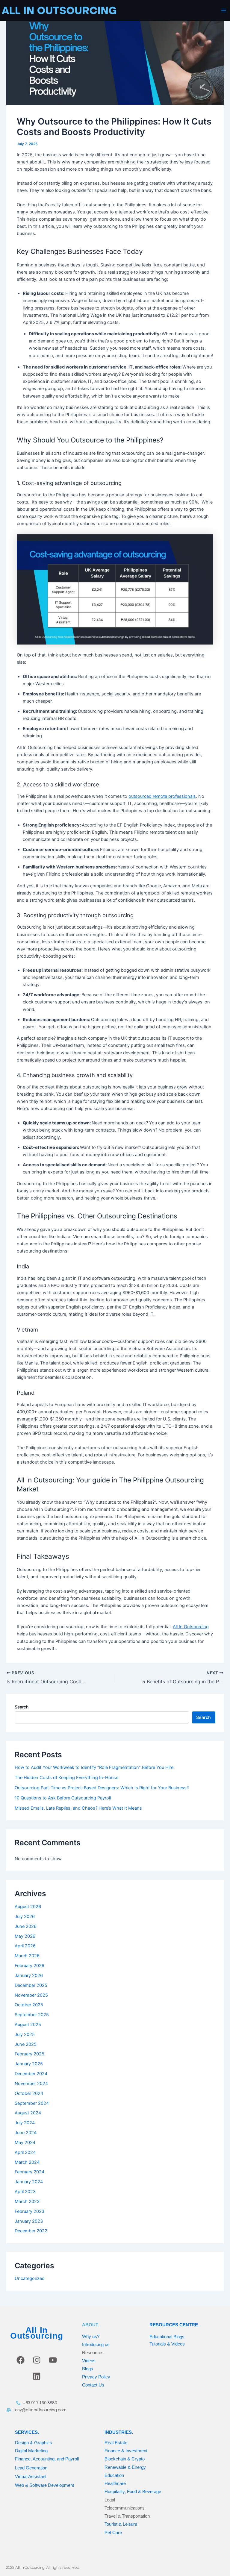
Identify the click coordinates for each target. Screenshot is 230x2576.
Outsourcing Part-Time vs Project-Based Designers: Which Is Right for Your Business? (102, 1788)
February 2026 (29, 1966)
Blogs (88, 2369)
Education (114, 2475)
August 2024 (28, 2113)
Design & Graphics (34, 2443)
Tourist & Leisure (121, 2524)
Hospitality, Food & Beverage (133, 2491)
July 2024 (25, 2123)
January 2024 (29, 2182)
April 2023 (25, 2192)
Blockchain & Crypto (125, 2459)
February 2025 (29, 2054)
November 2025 (31, 1995)
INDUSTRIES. (119, 2432)
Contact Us (93, 2385)
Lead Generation (31, 2468)
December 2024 (31, 2074)
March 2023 (27, 2201)
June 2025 (26, 2044)
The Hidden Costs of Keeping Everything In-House (66, 1778)
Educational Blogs (167, 2337)
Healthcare (115, 2483)
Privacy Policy (96, 2377)
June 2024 (26, 2133)
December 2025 (31, 1985)
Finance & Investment (126, 2451)
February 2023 (29, 2211)
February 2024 (29, 2172)
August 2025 (28, 2025)
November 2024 (31, 2084)
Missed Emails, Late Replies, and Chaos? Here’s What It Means (78, 1808)
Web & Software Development (44, 2485)
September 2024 (32, 2103)
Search (22, 1707)
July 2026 (25, 1917)
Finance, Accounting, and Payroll (47, 2459)
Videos (89, 2361)
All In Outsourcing (37, 2333)
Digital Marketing (31, 2451)
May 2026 (25, 1936)
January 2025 (29, 2064)
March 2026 (27, 1956)
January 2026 (29, 1975)
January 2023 (29, 2221)
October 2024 (29, 2093)
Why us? (91, 2336)
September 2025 (32, 2015)
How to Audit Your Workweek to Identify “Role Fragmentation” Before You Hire (94, 1767)
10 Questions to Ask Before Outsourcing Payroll (63, 1798)
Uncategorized (30, 2278)
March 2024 (27, 2162)
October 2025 (29, 2005)
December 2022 (31, 2231)
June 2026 (26, 1926)
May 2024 (25, 2143)
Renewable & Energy (125, 2467)
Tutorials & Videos (167, 2344)
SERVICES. (27, 2432)
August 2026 (28, 1907)
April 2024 (25, 2152)
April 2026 (25, 1946)
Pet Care (113, 2532)
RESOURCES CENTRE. (174, 2325)
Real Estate (116, 2443)
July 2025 (25, 2034)
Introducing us (96, 2344)
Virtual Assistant (31, 2476)
